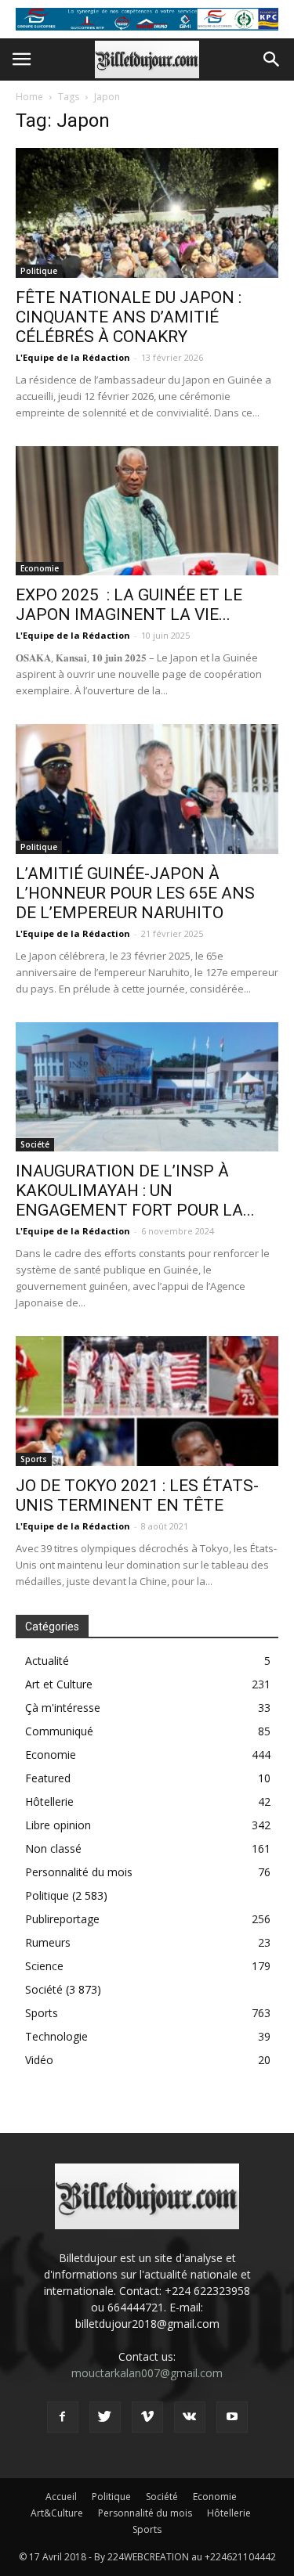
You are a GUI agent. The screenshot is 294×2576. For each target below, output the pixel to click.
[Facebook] (63, 2417)
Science (44, 1966)
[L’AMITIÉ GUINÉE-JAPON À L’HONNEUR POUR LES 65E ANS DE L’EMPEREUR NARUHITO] (147, 789)
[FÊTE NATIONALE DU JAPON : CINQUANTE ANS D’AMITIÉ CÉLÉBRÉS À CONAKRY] (147, 213)
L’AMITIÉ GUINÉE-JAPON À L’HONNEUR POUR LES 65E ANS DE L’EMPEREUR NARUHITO (135, 893)
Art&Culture (57, 2513)
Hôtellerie (49, 1801)
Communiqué (59, 1731)
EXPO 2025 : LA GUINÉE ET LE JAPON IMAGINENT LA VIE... (129, 605)
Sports (34, 1459)
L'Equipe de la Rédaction (73, 357)
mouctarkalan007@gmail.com (147, 2373)
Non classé (53, 1848)
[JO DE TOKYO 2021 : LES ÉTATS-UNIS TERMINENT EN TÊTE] (147, 1401)
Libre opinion (58, 1825)
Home (29, 97)
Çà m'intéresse (63, 1708)
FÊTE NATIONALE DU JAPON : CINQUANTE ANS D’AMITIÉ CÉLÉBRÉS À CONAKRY (129, 317)
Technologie (56, 2036)
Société (35, 1144)
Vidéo (39, 2060)
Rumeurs (48, 1942)
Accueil (61, 2497)
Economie (40, 568)
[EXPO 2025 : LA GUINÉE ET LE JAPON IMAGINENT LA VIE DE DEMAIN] (147, 511)
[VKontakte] (190, 2417)
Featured (48, 1778)
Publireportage (62, 1919)
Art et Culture (59, 1684)
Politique (39, 271)
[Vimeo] (147, 2417)
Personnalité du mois (79, 1872)
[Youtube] (232, 2417)
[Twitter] (105, 2417)
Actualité (47, 1661)
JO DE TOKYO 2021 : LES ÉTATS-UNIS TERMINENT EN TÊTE (137, 1495)
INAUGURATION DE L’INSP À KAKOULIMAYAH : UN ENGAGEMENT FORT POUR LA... (135, 1191)
